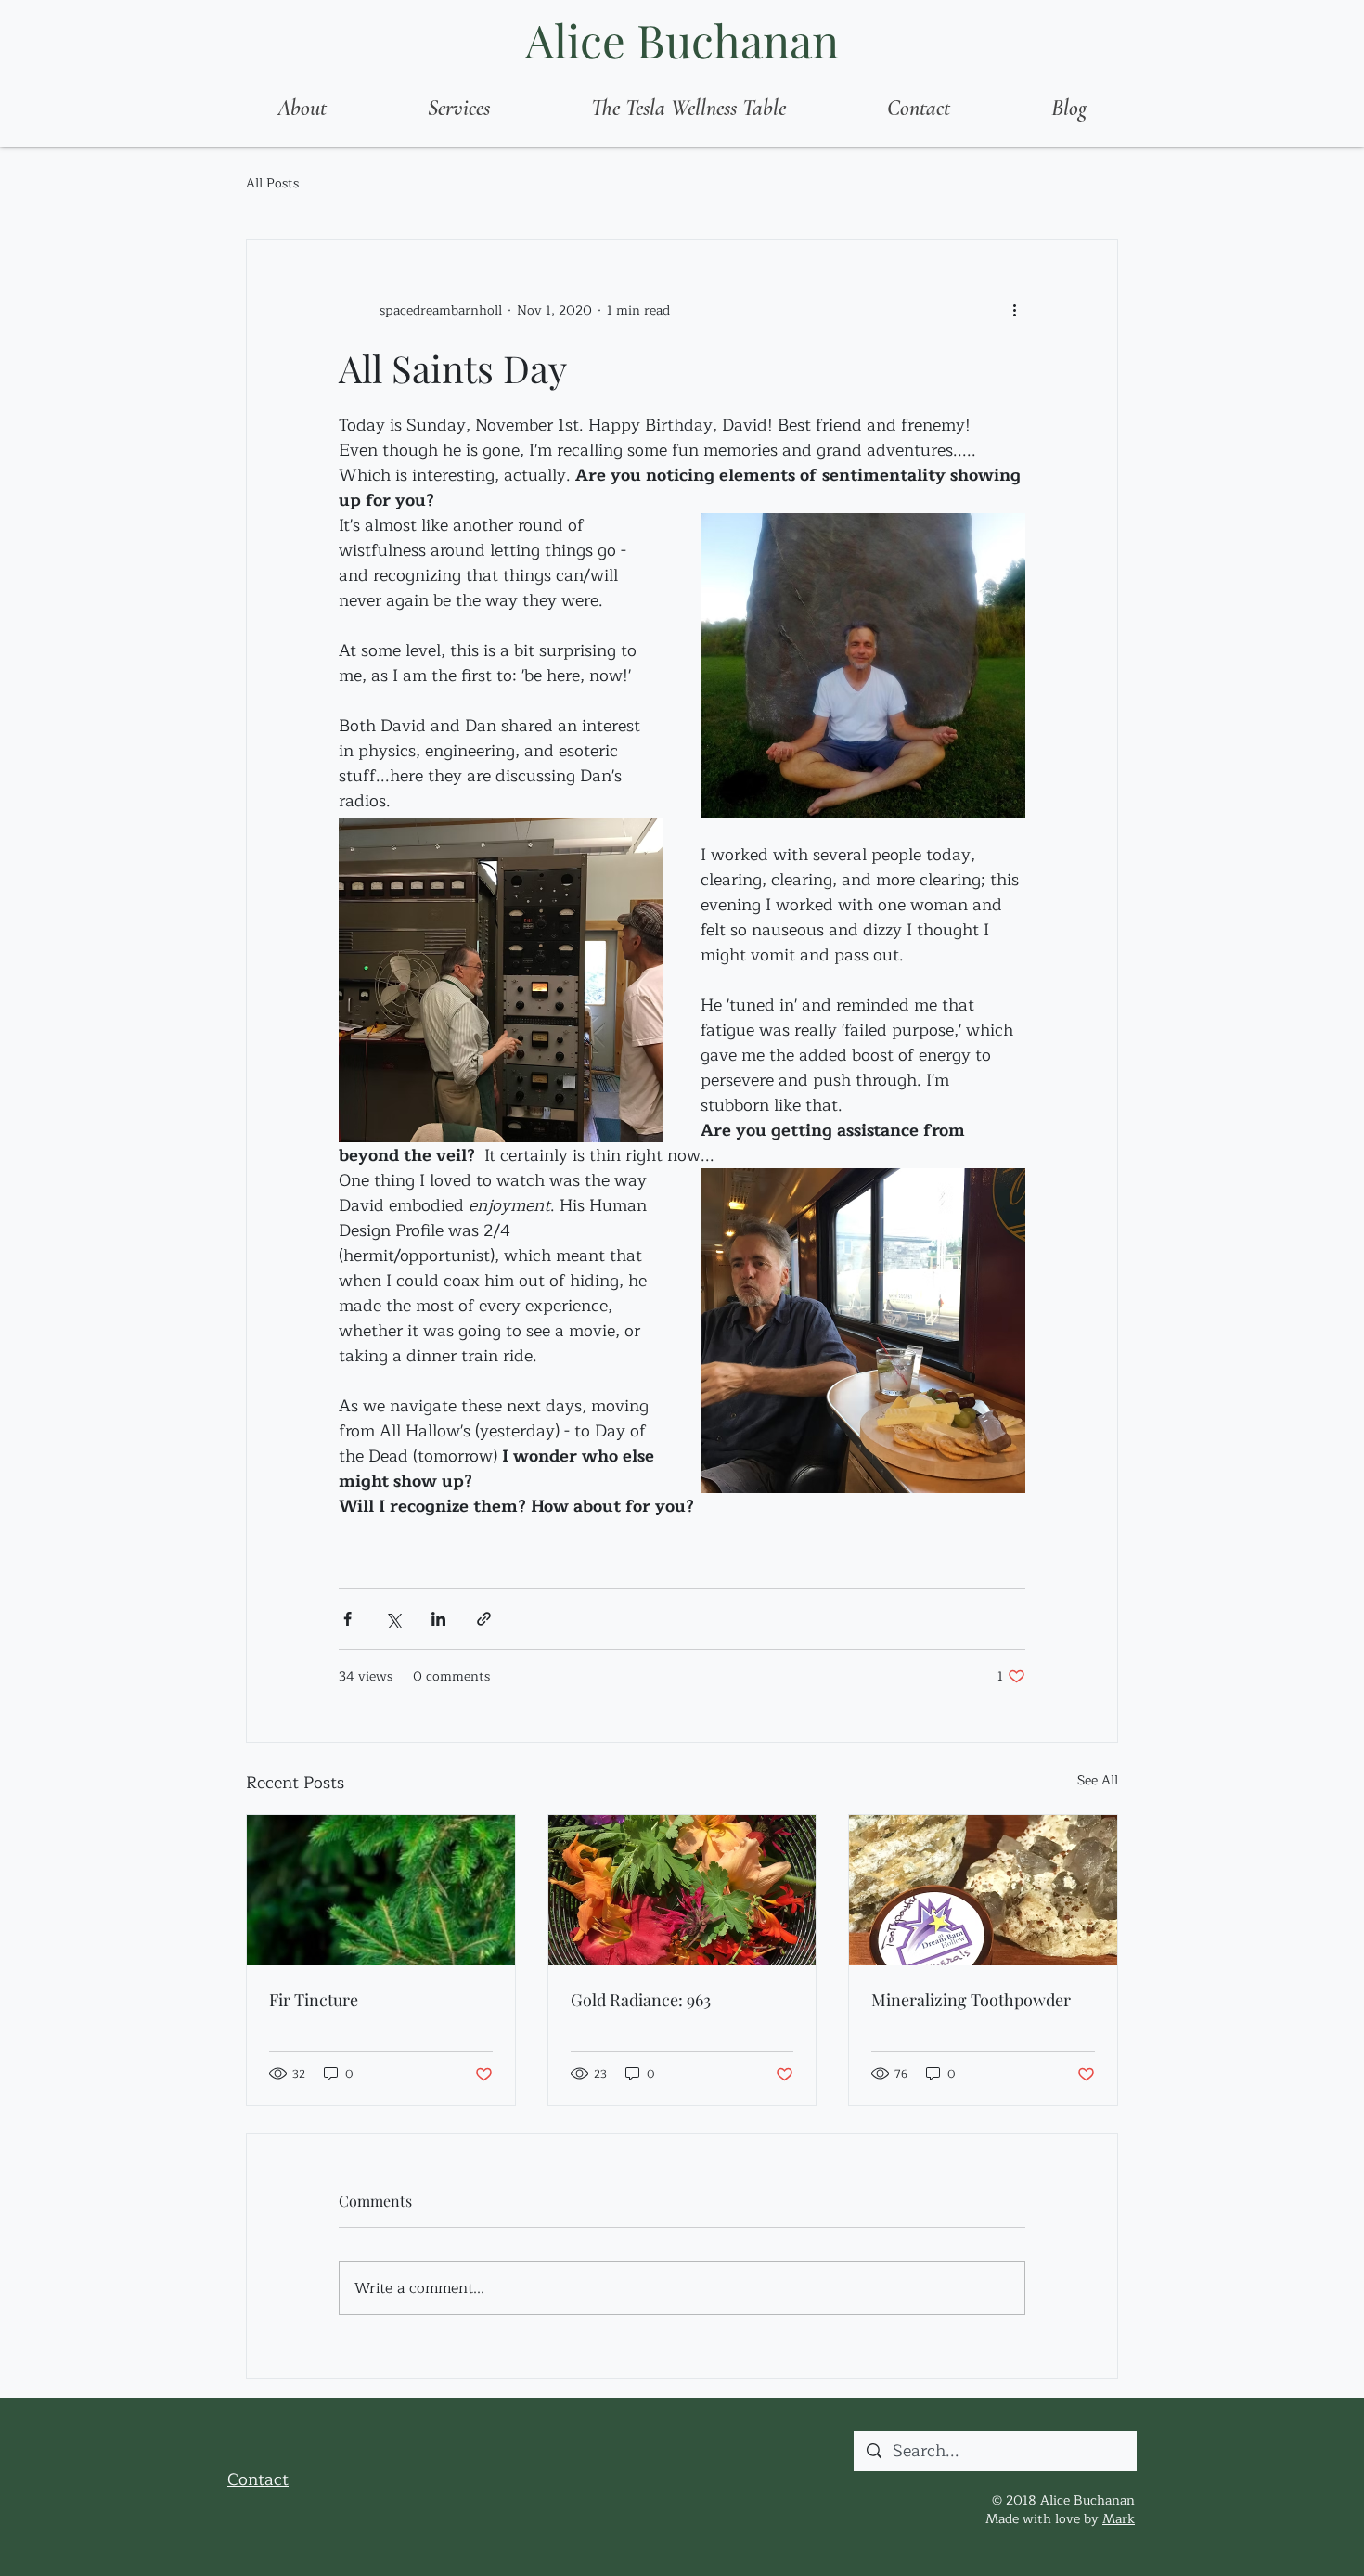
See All (1098, 1781)
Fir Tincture (314, 2000)
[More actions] (1014, 311)
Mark (1119, 2519)
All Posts (272, 184)
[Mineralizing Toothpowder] (983, 1890)
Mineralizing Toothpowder (971, 2000)
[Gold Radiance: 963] (682, 1890)
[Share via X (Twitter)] (393, 1619)
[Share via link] (484, 1619)
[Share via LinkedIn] (438, 1619)
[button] (458, 109)
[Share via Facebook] (347, 1619)
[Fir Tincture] (381, 1890)
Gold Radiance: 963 (641, 2000)
